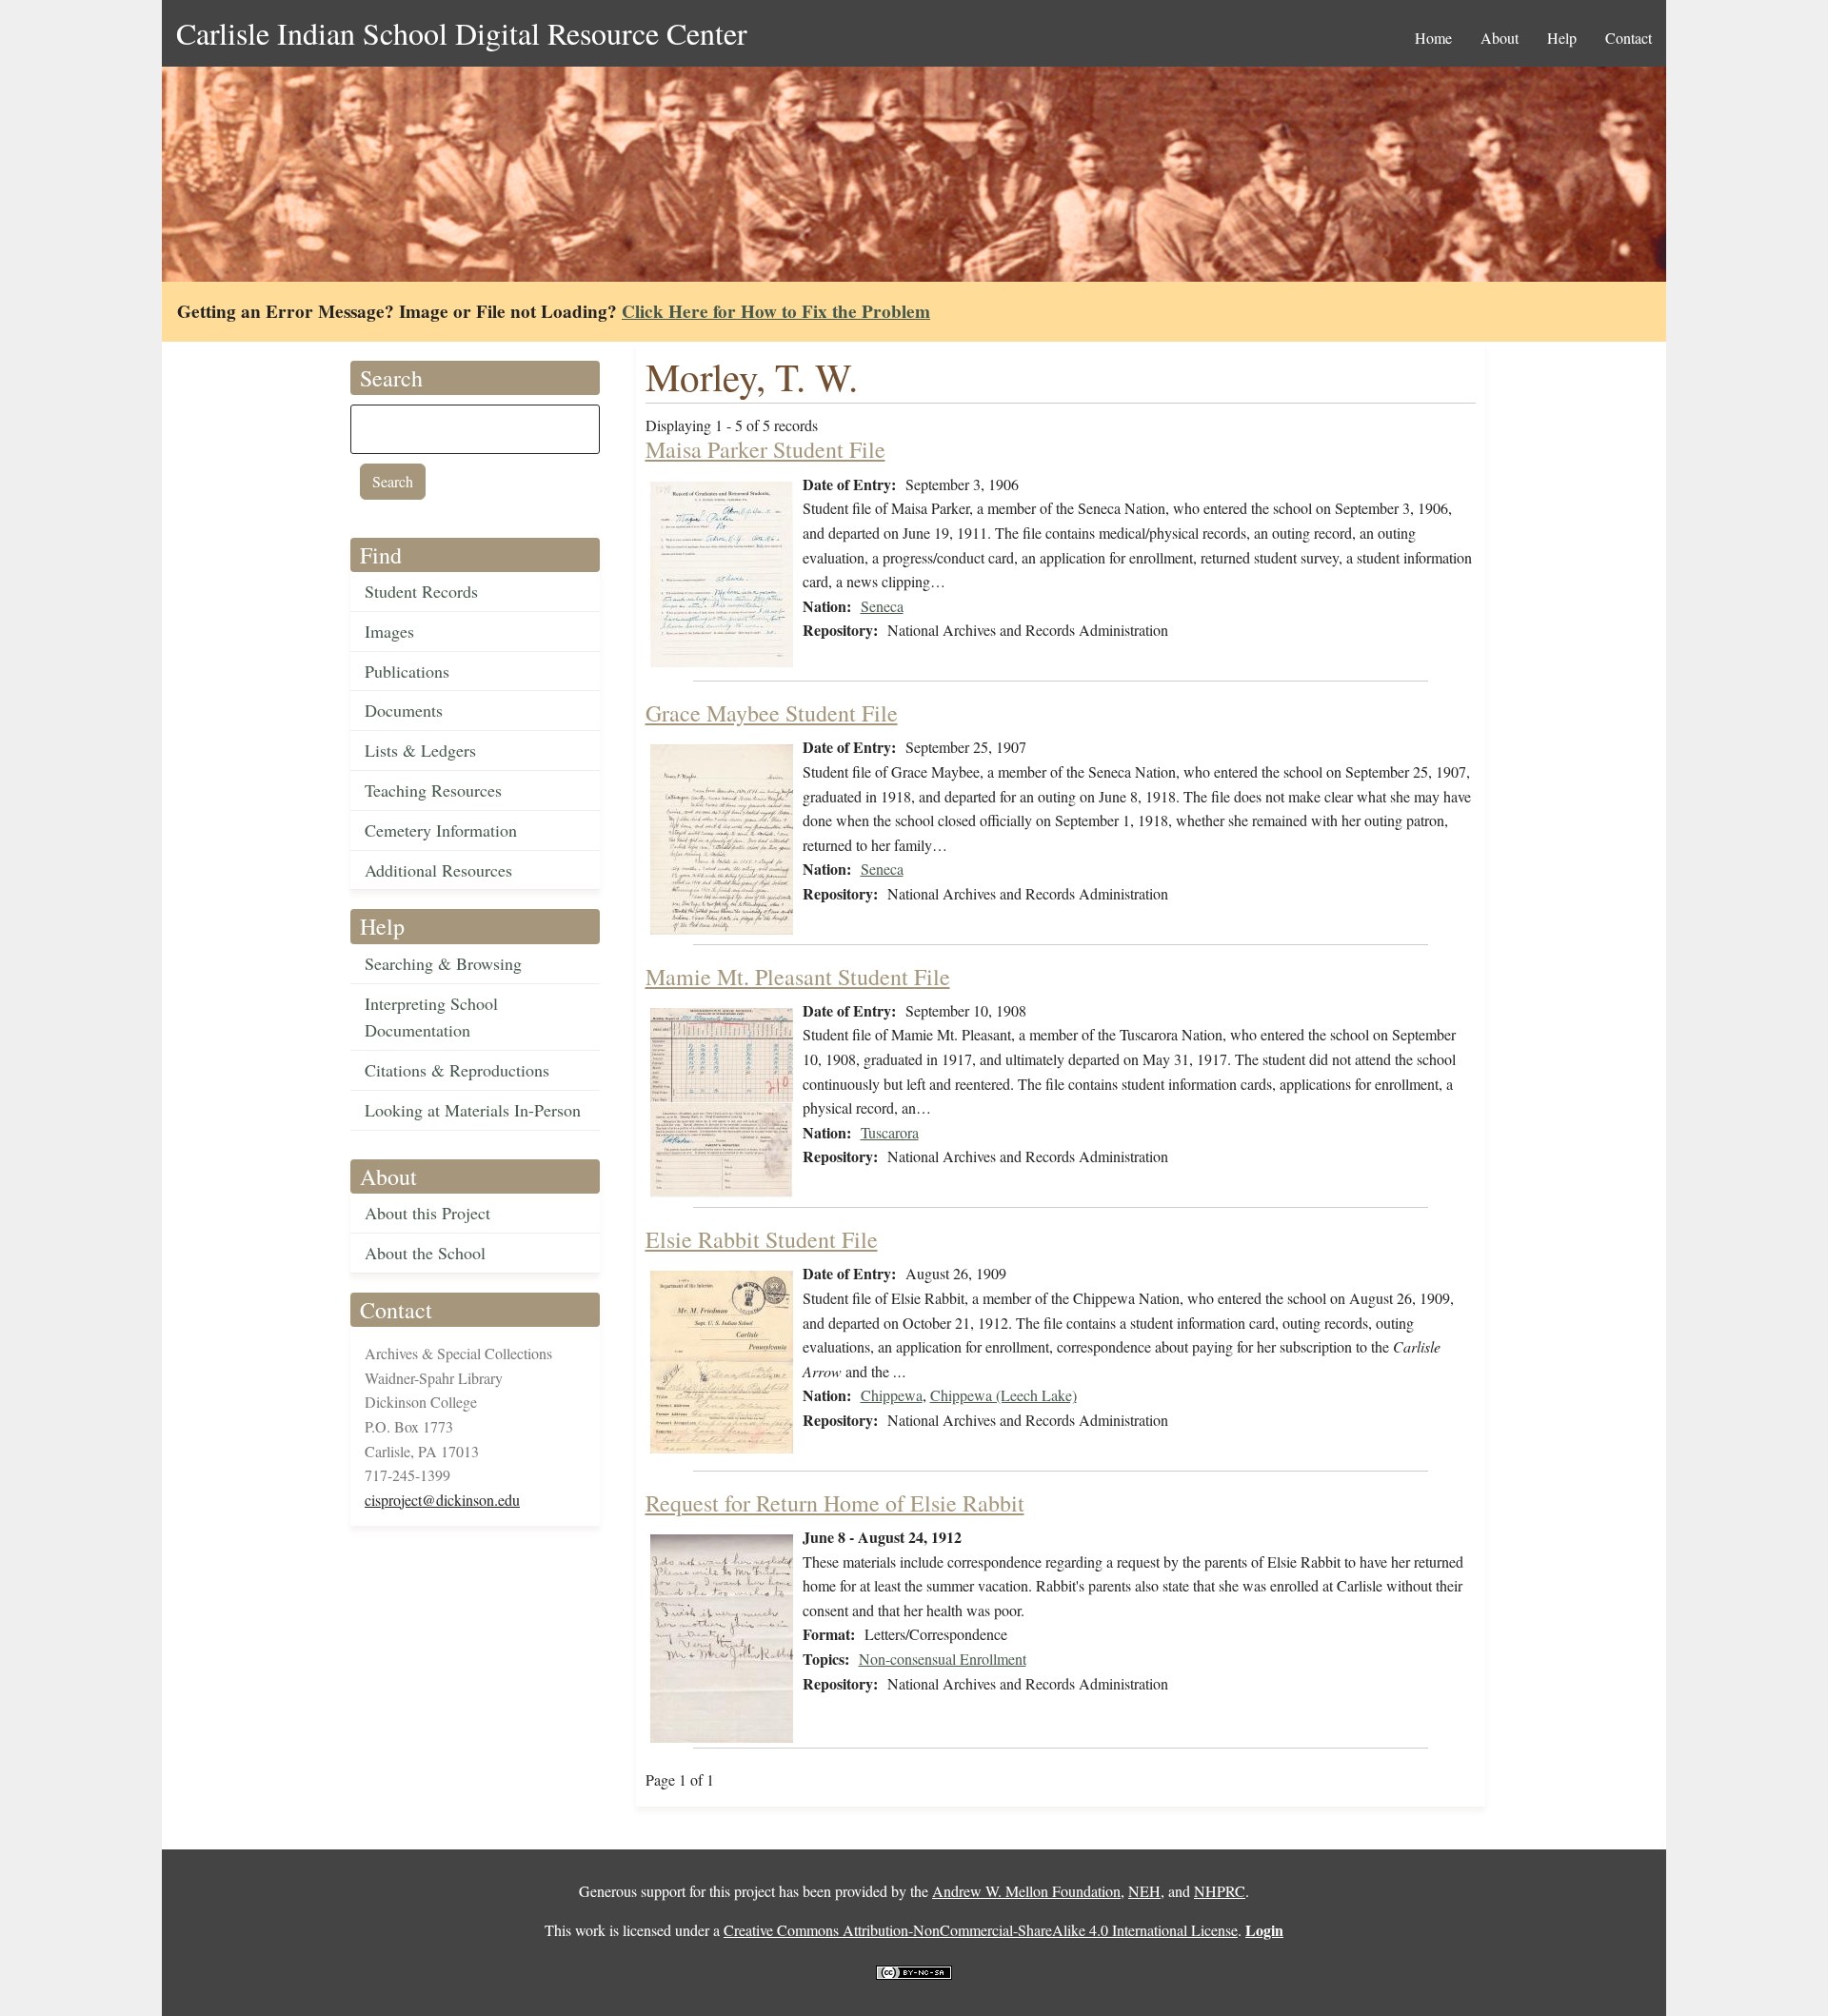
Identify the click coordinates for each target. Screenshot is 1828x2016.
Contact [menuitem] (1629, 38)
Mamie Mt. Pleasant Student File (798, 977)
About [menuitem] (1500, 38)
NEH (1144, 1891)
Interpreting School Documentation (431, 1017)
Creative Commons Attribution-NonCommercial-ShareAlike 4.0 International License (981, 1930)
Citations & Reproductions (457, 1070)
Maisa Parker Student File (765, 449)
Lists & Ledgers (420, 750)
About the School (425, 1253)
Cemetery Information (441, 830)
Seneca (882, 606)
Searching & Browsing (443, 963)
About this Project (427, 1213)
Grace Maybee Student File (772, 713)
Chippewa (892, 1395)
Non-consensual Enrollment (943, 1659)
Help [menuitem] (1562, 38)
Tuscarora (890, 1132)
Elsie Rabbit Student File (762, 1239)
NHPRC (1220, 1891)
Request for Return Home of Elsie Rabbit (835, 1503)
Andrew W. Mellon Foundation (1026, 1891)
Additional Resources (438, 870)
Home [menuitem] (1433, 38)
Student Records (421, 591)
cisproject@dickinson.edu (442, 1500)
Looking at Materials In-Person (473, 1110)
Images (389, 631)
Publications (407, 671)
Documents (404, 710)
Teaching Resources (433, 790)
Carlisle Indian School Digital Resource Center (462, 33)
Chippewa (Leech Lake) (1003, 1395)
